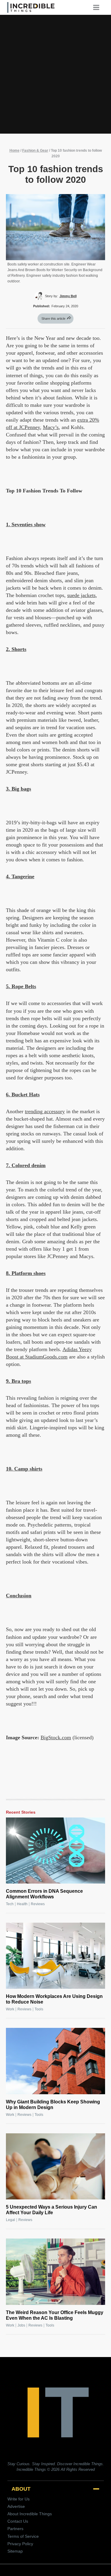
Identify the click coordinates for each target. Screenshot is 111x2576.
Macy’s (51, 427)
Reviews (38, 1904)
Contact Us (18, 2521)
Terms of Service (23, 2536)
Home (15, 151)
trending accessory (45, 1111)
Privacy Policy (20, 2544)
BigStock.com (56, 1737)
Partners (15, 2529)
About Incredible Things (30, 2514)
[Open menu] (98, 7)
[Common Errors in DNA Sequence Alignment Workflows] (55, 1851)
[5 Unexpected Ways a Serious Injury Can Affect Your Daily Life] (55, 2166)
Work (10, 2009)
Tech (10, 1904)
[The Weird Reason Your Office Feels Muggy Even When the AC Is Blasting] (55, 2272)
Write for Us (18, 2499)
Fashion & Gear (35, 151)
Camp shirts (28, 1469)
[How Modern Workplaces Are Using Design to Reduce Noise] (55, 1956)
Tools (39, 2009)
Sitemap (15, 2551)
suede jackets (81, 595)
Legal (11, 2220)
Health (22, 1904)
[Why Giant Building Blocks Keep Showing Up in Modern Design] (55, 2061)
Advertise (16, 2506)
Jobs (21, 2325)
